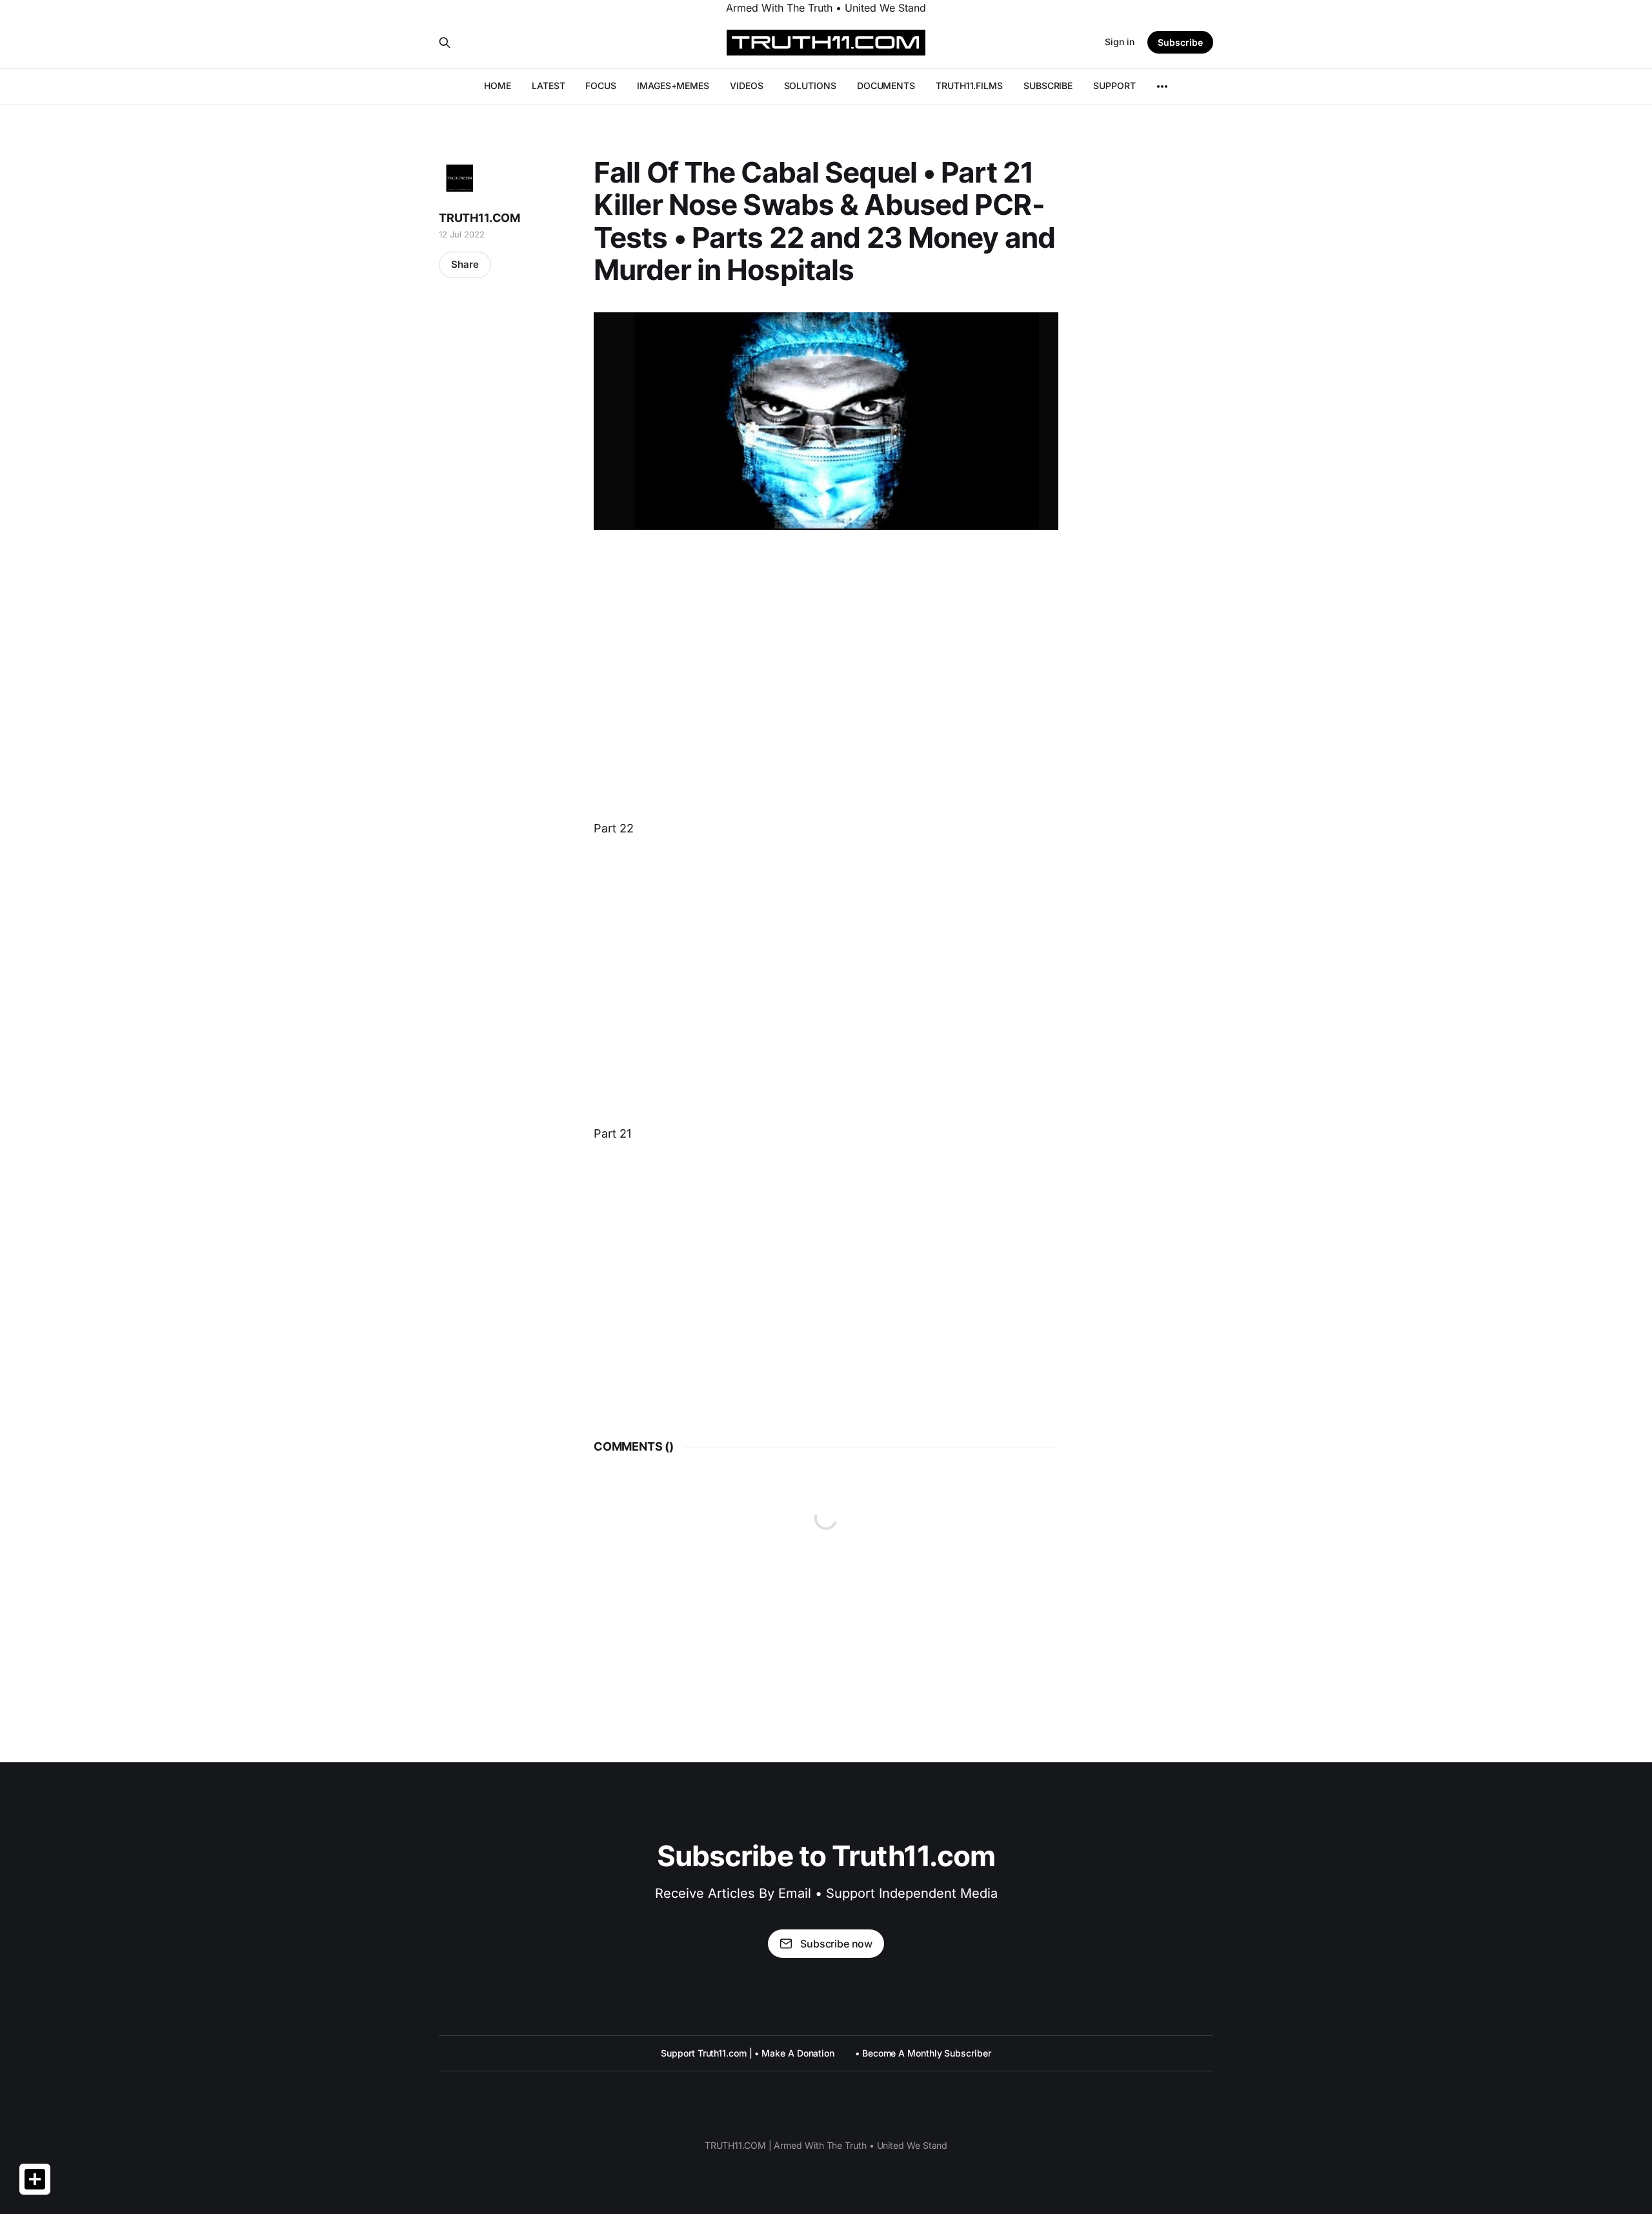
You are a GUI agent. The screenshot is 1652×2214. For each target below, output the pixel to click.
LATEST (549, 86)
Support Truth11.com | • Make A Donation (748, 2053)
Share (465, 264)
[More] (1162, 86)
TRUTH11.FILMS (969, 86)
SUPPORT (1114, 86)
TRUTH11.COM (479, 218)
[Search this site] (445, 43)
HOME (498, 86)
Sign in (1120, 42)
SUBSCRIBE (1048, 86)
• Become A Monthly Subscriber (923, 2053)
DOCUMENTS (886, 86)
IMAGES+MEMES (673, 86)
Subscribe (1180, 42)
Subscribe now (836, 1944)
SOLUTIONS (810, 86)
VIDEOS (747, 86)
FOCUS (601, 86)
